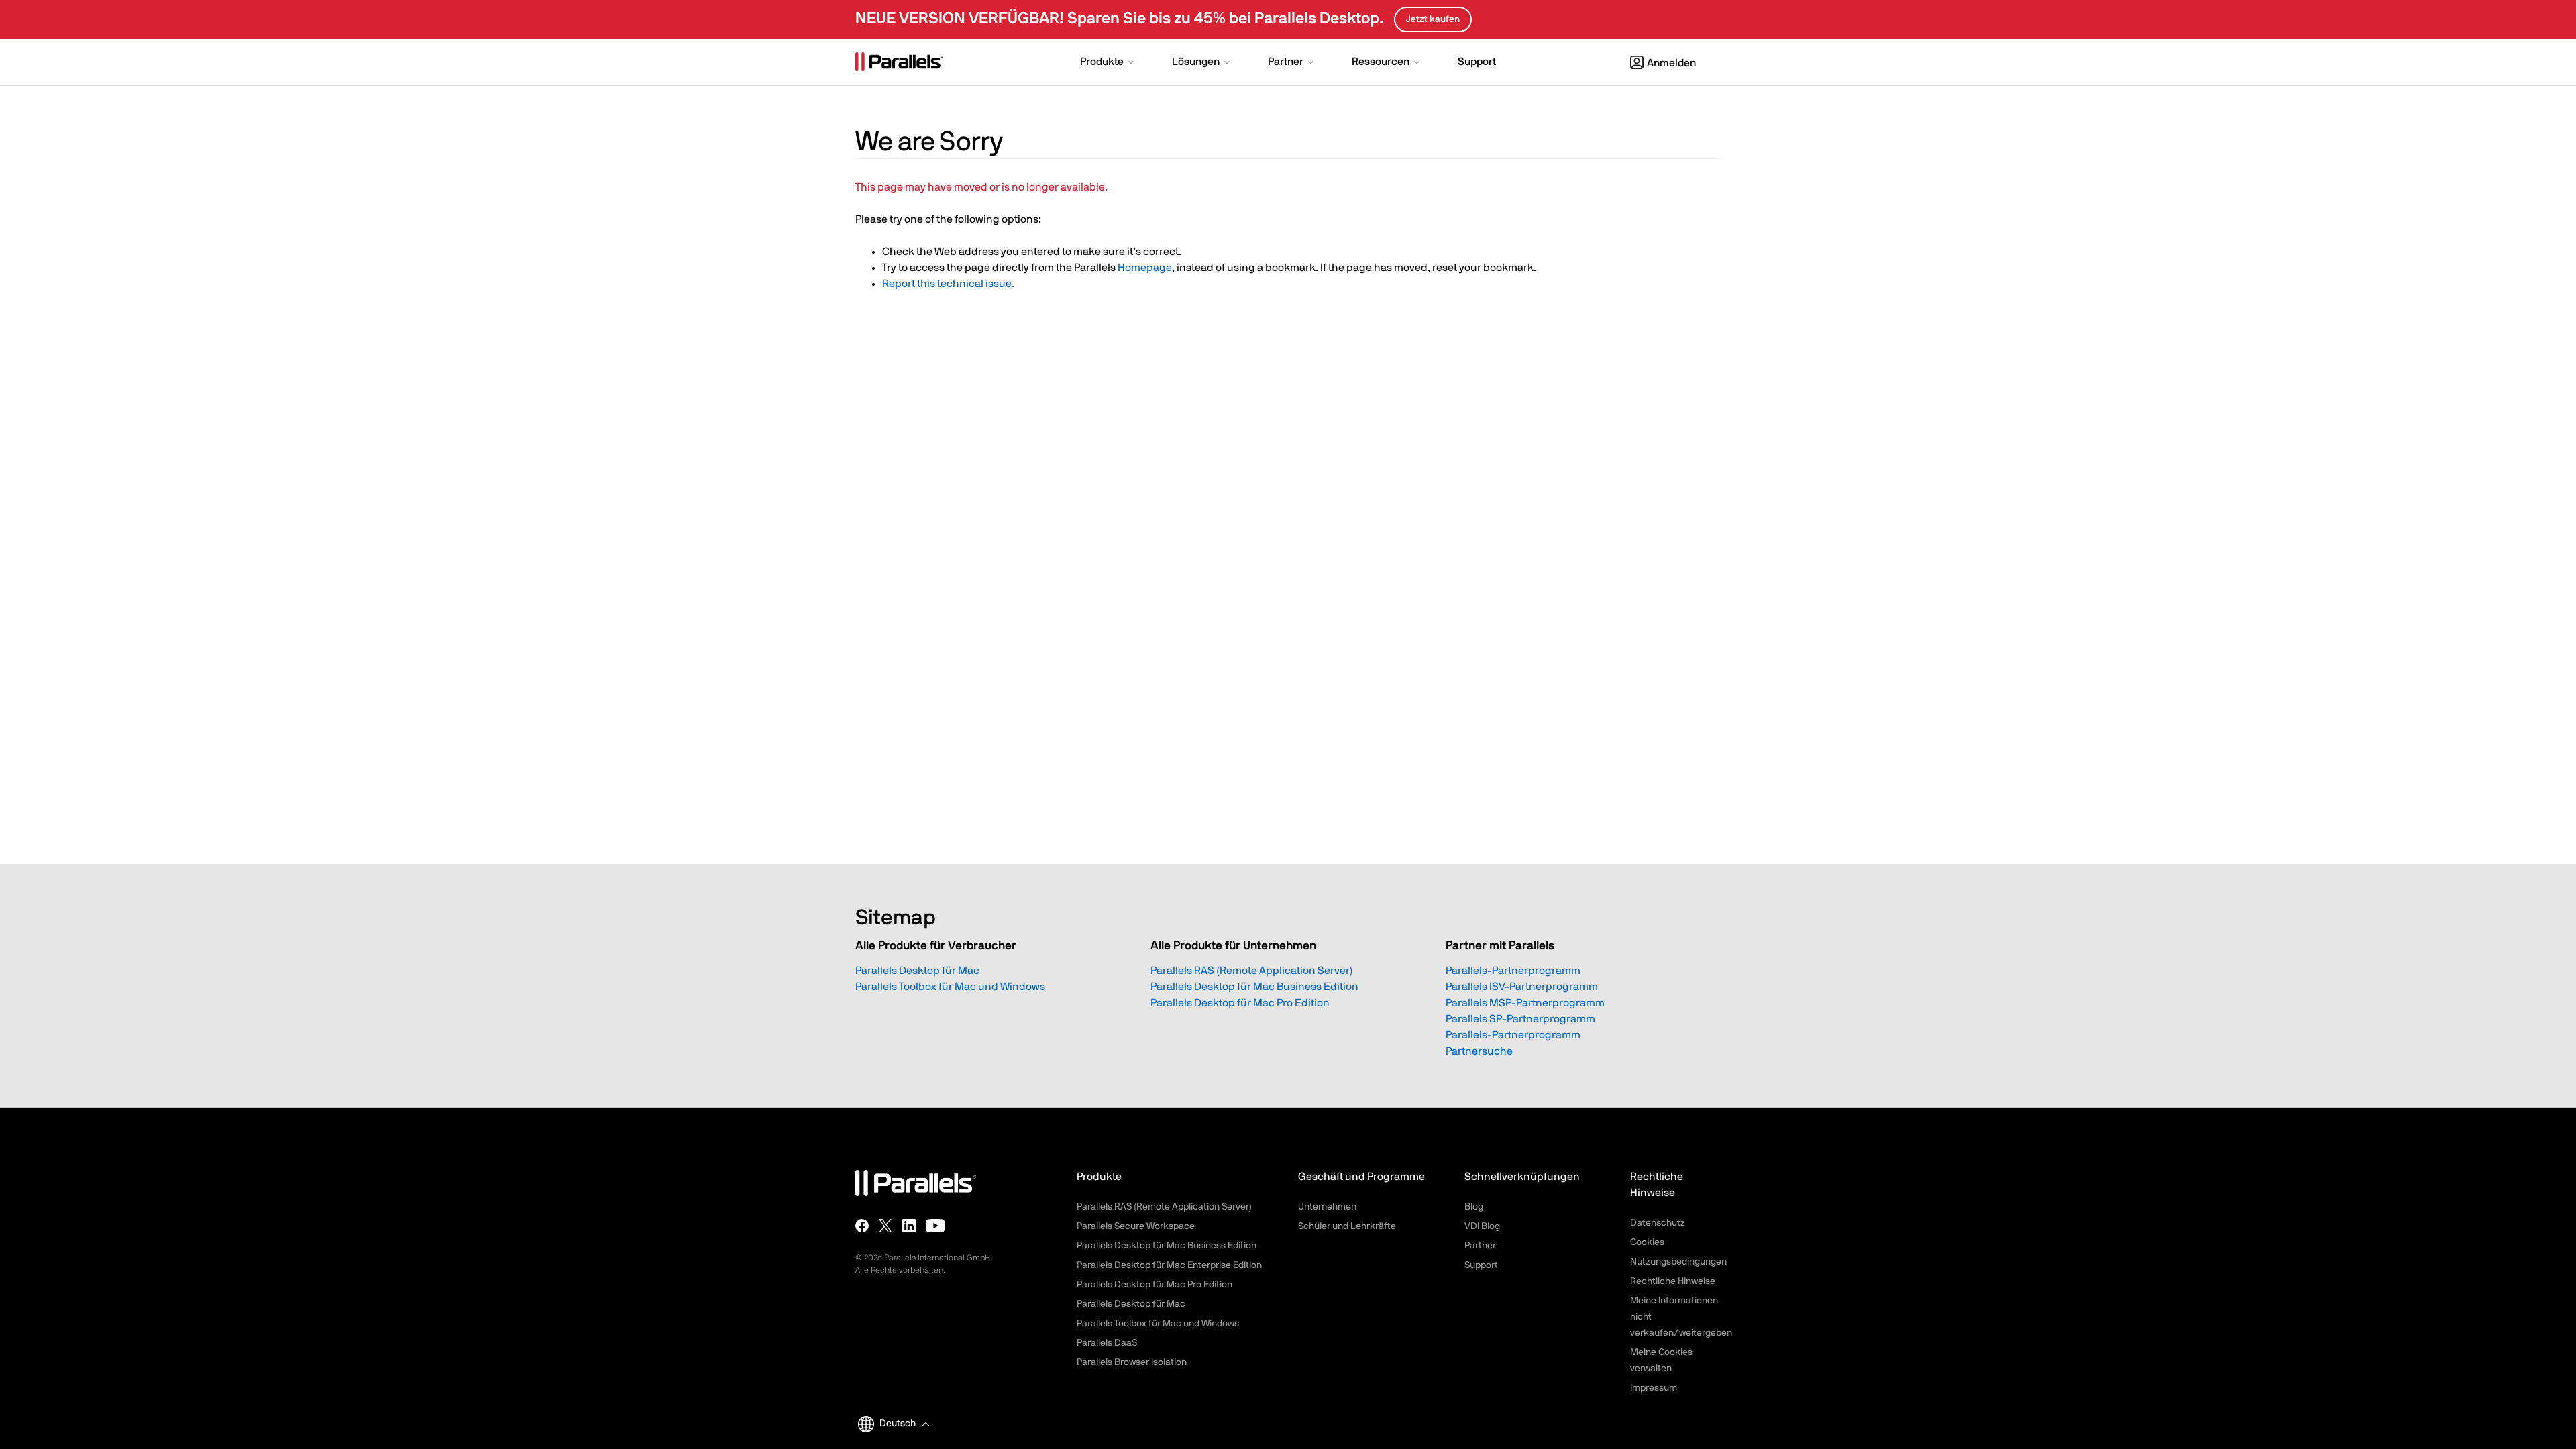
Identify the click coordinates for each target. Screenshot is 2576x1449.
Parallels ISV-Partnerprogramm (1522, 987)
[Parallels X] (885, 1226)
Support (1481, 1265)
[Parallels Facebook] (862, 1226)
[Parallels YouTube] (935, 1226)
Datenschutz (1658, 1223)
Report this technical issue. (948, 284)
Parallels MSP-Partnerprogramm (1525, 1003)
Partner (1480, 1246)
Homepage (1145, 268)
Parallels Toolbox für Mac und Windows (950, 987)
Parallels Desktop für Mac (917, 971)
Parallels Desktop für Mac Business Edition (1254, 987)
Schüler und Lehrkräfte (1347, 1226)
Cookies (1647, 1242)
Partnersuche (1479, 1051)
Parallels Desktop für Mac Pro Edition (1240, 1003)
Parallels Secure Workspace (1136, 1226)
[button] (1108, 63)
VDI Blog (1482, 1226)
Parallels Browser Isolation (1132, 1362)
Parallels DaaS (1107, 1343)
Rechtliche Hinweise (1673, 1281)
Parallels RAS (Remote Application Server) (1252, 971)
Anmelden (1671, 63)
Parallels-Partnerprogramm (1513, 971)
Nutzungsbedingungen (1678, 1262)
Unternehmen (1327, 1207)
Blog (1474, 1207)
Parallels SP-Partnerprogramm (1520, 1019)
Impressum (1654, 1388)
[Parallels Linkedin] (909, 1226)
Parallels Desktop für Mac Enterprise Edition (1169, 1265)
